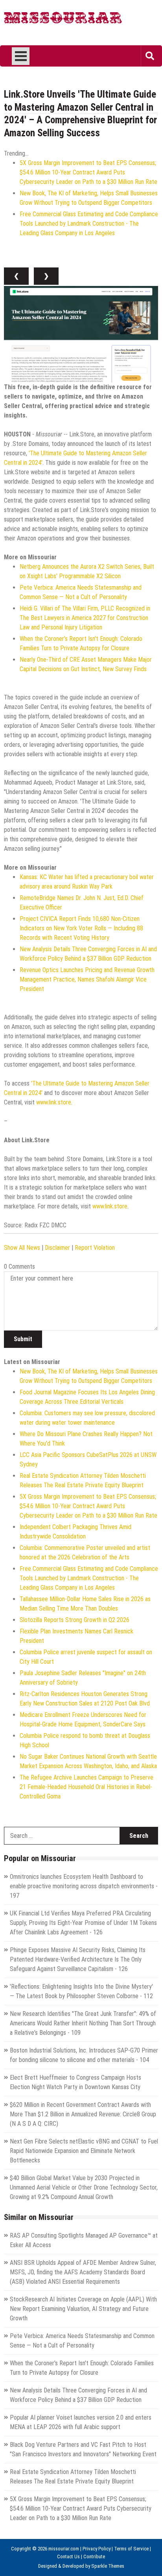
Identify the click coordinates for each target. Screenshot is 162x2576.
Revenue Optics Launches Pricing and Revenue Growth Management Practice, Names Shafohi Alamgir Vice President (87, 979)
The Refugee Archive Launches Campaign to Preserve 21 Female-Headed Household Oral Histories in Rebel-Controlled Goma (87, 1787)
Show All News (22, 1248)
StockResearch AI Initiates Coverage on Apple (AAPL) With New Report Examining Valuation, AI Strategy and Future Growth (83, 2309)
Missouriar (63, 20)
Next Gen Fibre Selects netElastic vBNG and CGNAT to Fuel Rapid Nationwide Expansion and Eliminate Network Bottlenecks (84, 2151)
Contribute (94, 2557)
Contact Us (68, 2557)
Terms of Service (131, 2549)
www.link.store (54, 1102)
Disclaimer (57, 1248)
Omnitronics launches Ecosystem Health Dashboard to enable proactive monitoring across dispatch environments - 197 (84, 1886)
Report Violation (95, 1248)
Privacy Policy (97, 2549)
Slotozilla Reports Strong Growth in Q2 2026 (75, 1620)
